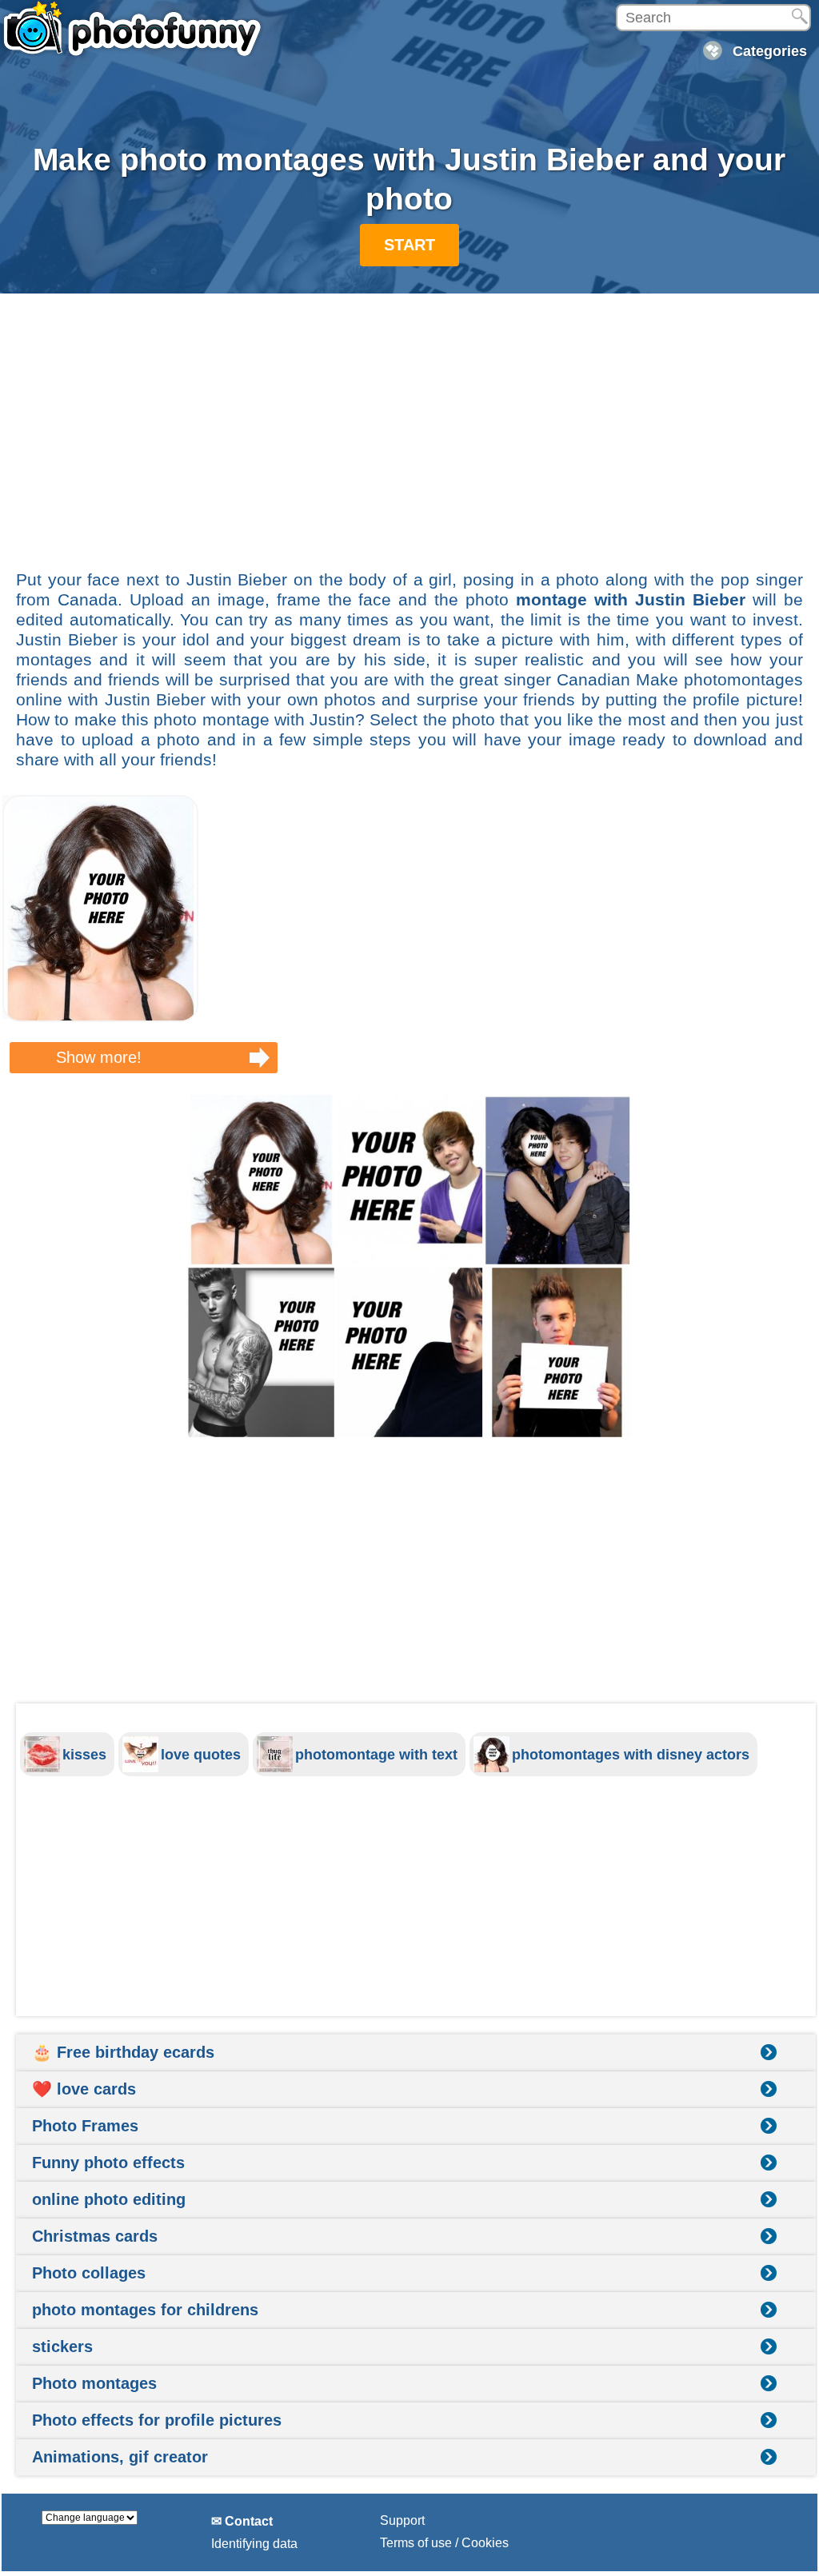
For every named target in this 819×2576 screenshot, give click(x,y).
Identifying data (254, 2544)
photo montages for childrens (145, 2310)
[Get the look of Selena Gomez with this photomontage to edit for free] (100, 1018)
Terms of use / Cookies (444, 2543)
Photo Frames (85, 2126)
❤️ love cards (84, 2089)
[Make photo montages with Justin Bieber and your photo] (409, 1266)
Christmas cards (95, 2236)
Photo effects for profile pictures (157, 2420)
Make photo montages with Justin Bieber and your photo (409, 179)
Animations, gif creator (120, 2457)
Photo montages (94, 2383)
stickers (62, 2346)
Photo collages (89, 2273)
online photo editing (109, 2199)
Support (402, 2520)
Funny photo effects (108, 2163)
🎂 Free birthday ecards (123, 2052)
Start (409, 245)
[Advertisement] (409, 423)
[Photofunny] (132, 28)
